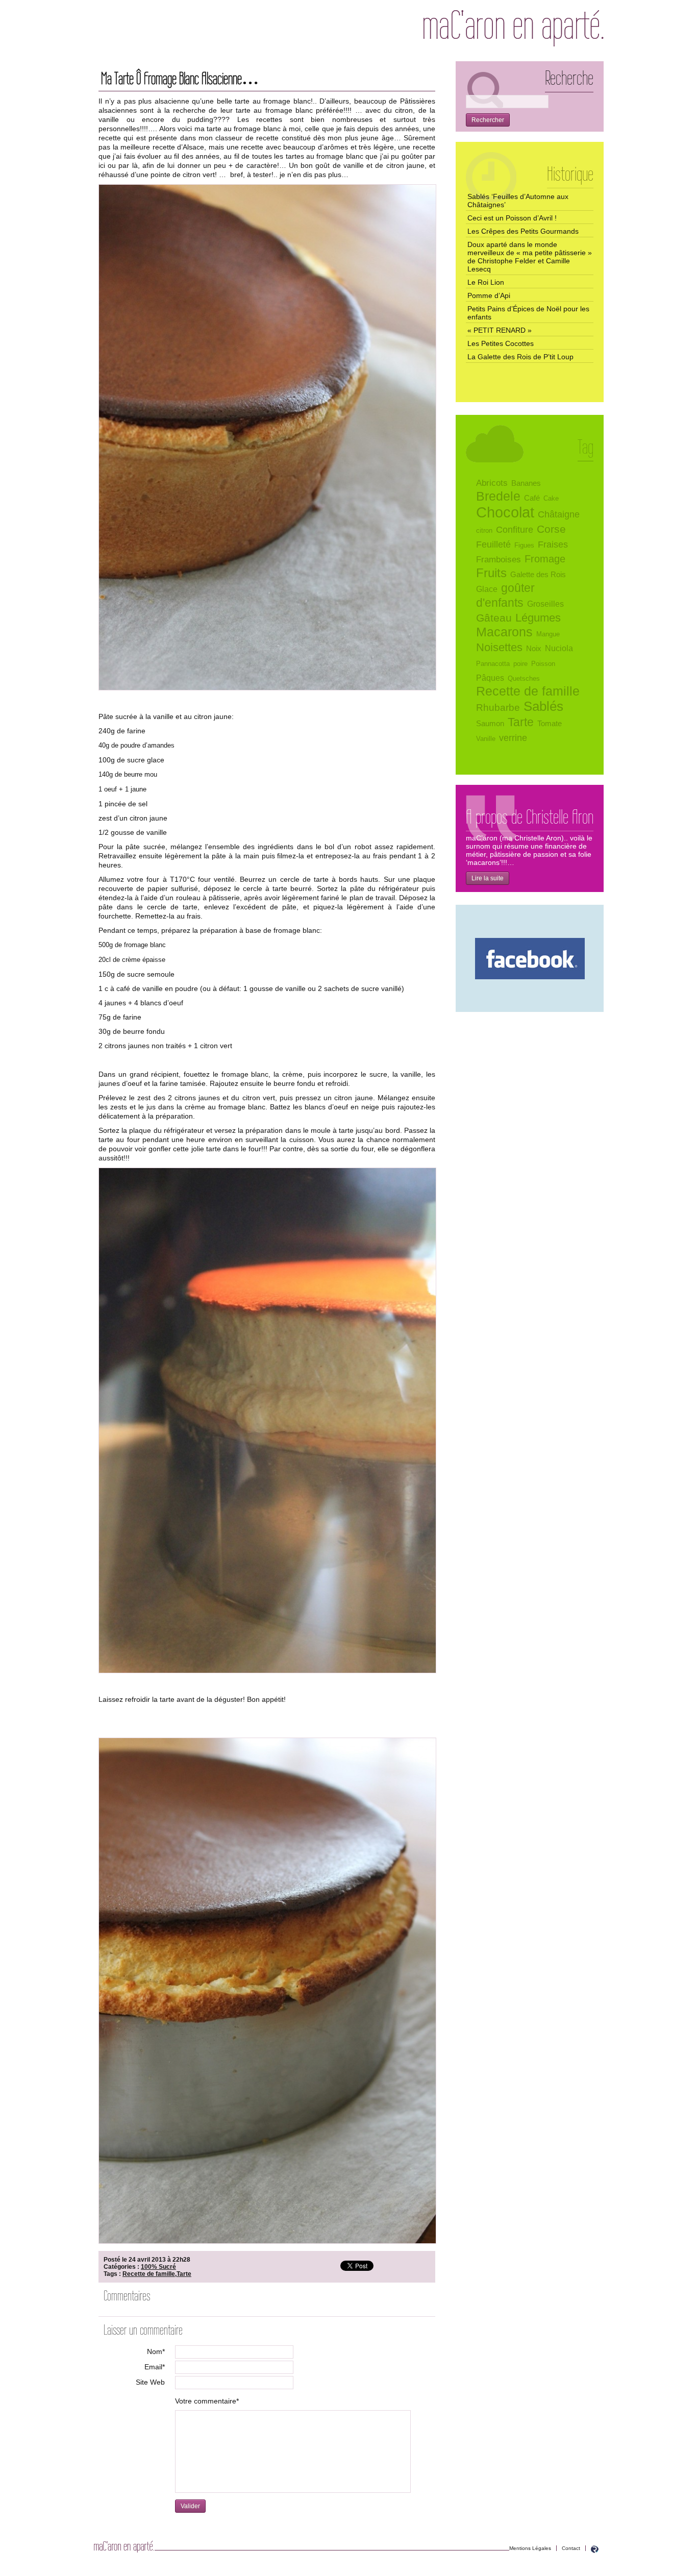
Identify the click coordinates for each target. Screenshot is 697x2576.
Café (532, 498)
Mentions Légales (530, 2548)
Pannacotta (493, 664)
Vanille (486, 739)
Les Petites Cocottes (501, 343)
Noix (534, 649)
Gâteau (494, 618)
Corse (551, 529)
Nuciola (559, 648)
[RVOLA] (595, 2551)
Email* (155, 2367)
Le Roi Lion (486, 282)
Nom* (156, 2351)
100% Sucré (158, 2267)
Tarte (184, 2274)
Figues (524, 545)
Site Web (150, 2382)
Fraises (553, 544)
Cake (551, 498)
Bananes (526, 483)
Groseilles (545, 604)
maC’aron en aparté (513, 28)
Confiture (515, 529)
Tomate (550, 724)
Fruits (491, 573)
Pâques (490, 678)
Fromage (545, 559)
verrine (513, 738)
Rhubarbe (498, 707)
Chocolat (505, 512)
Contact (571, 2548)
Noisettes (499, 647)
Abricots (492, 483)
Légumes (538, 618)
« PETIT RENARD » (500, 330)
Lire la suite (488, 878)
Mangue (548, 634)
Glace (487, 589)
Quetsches (524, 678)
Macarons (504, 632)
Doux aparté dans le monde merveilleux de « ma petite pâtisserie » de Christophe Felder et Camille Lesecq (530, 257)
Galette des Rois (538, 575)
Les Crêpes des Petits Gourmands (523, 231)
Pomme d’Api (489, 295)
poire (520, 664)
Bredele (498, 496)
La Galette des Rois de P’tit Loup (520, 357)
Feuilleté (493, 544)
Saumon (490, 724)
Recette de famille (149, 2274)
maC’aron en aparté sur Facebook (530, 959)
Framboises (499, 560)
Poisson (543, 664)
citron (484, 530)
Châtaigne (559, 514)
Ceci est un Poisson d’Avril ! (512, 218)
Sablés (543, 706)
